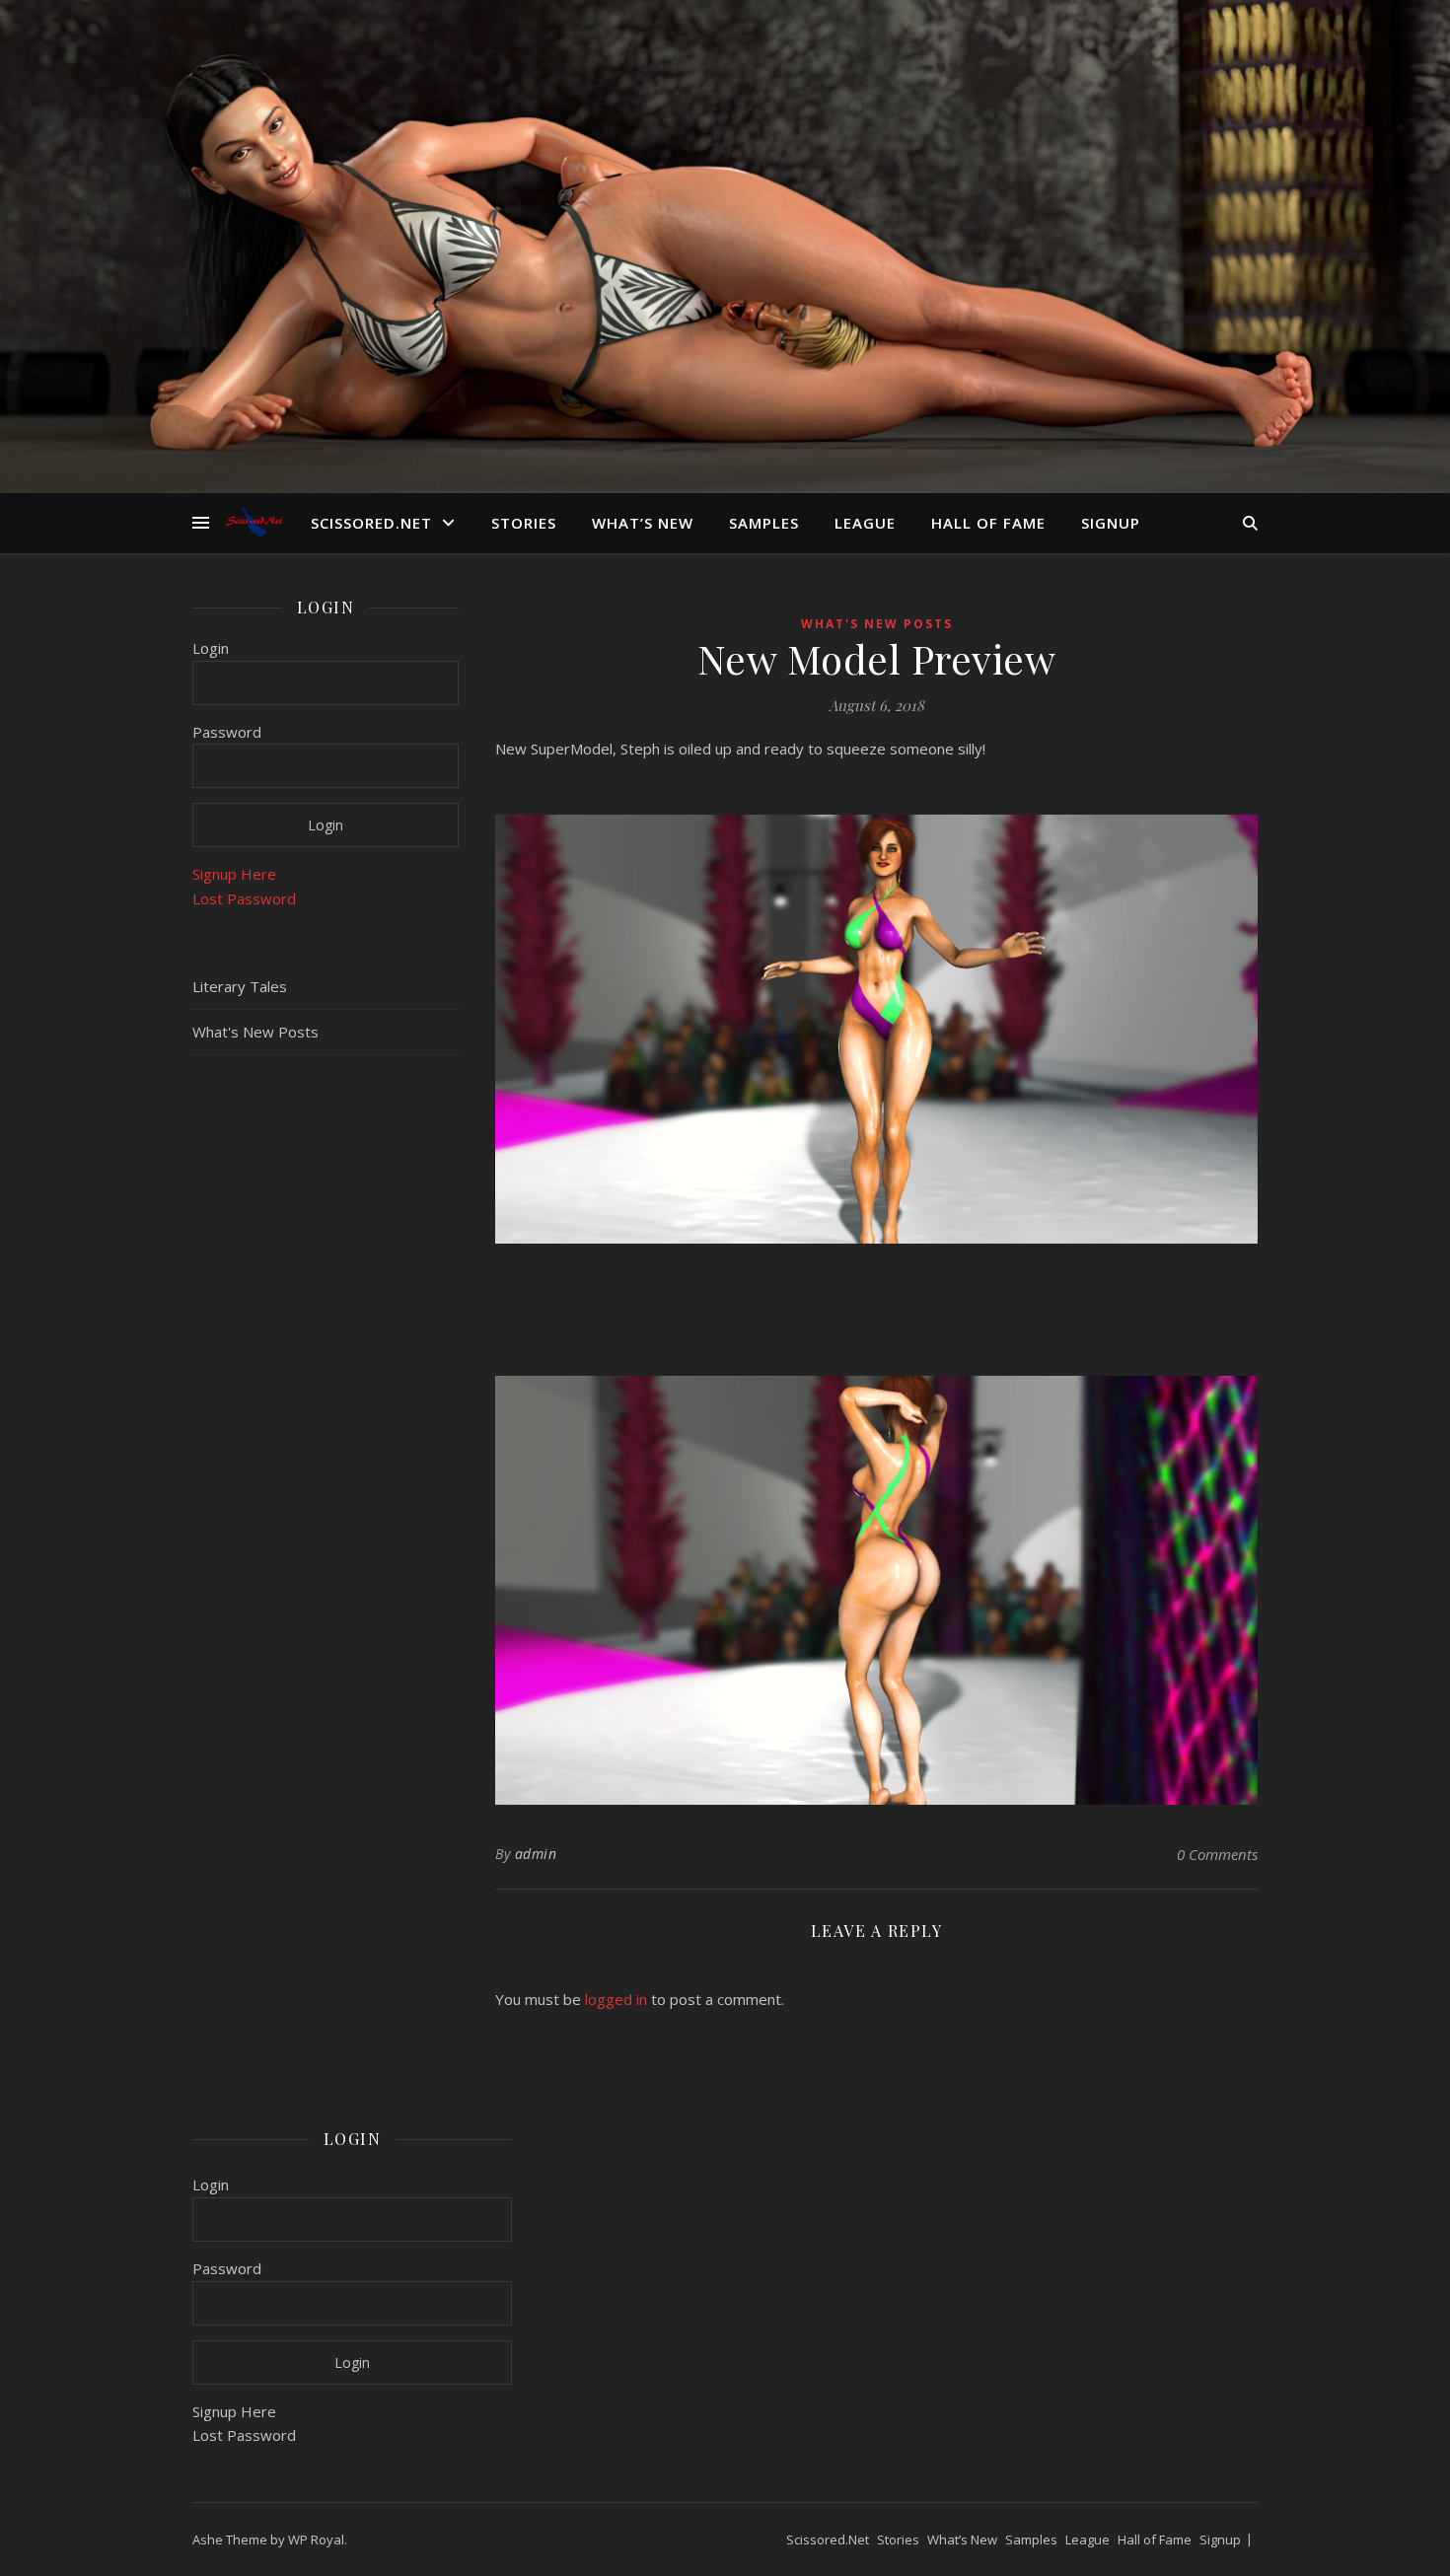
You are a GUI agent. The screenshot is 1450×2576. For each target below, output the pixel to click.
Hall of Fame (988, 523)
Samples (764, 523)
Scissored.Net (371, 523)
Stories (524, 523)
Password (227, 732)
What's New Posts (255, 1032)
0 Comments (1217, 1854)
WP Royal (316, 2540)
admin (536, 1854)
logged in (616, 1999)
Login (211, 648)
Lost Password (244, 898)
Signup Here (234, 874)
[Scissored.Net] (256, 522)
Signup (1111, 523)
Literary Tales (240, 986)
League (865, 523)
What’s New (643, 523)
